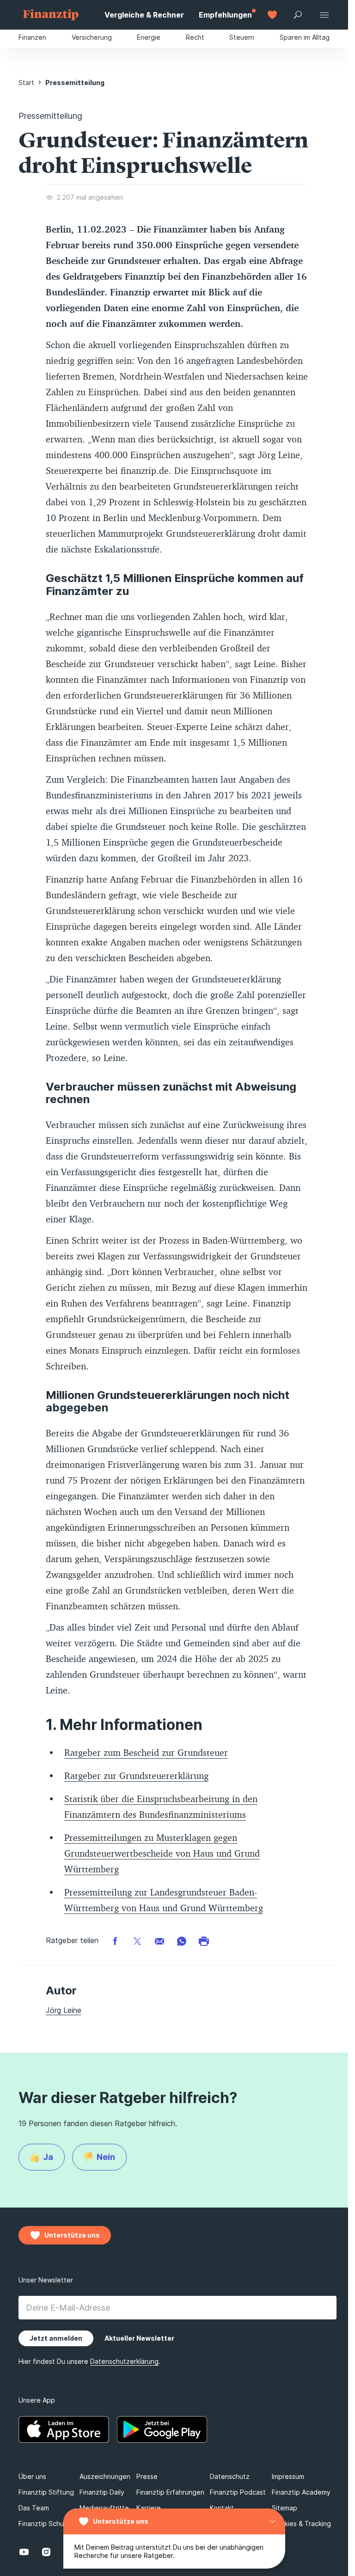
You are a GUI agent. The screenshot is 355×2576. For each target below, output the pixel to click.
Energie (149, 37)
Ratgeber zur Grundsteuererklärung (136, 1776)
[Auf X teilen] (137, 1941)
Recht (195, 37)
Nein (106, 2157)
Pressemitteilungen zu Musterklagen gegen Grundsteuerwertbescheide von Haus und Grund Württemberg (162, 1853)
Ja (48, 2157)
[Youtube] (24, 2552)
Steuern (242, 37)
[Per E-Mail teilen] (159, 1941)
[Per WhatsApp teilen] (182, 1941)
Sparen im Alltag (305, 37)
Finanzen (32, 37)
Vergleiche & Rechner (144, 15)
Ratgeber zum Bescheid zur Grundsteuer (146, 1752)
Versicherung (92, 37)
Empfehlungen (225, 15)
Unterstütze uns (121, 2521)
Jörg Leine (64, 2010)
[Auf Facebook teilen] (115, 1941)
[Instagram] (46, 2552)
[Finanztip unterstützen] (272, 15)
